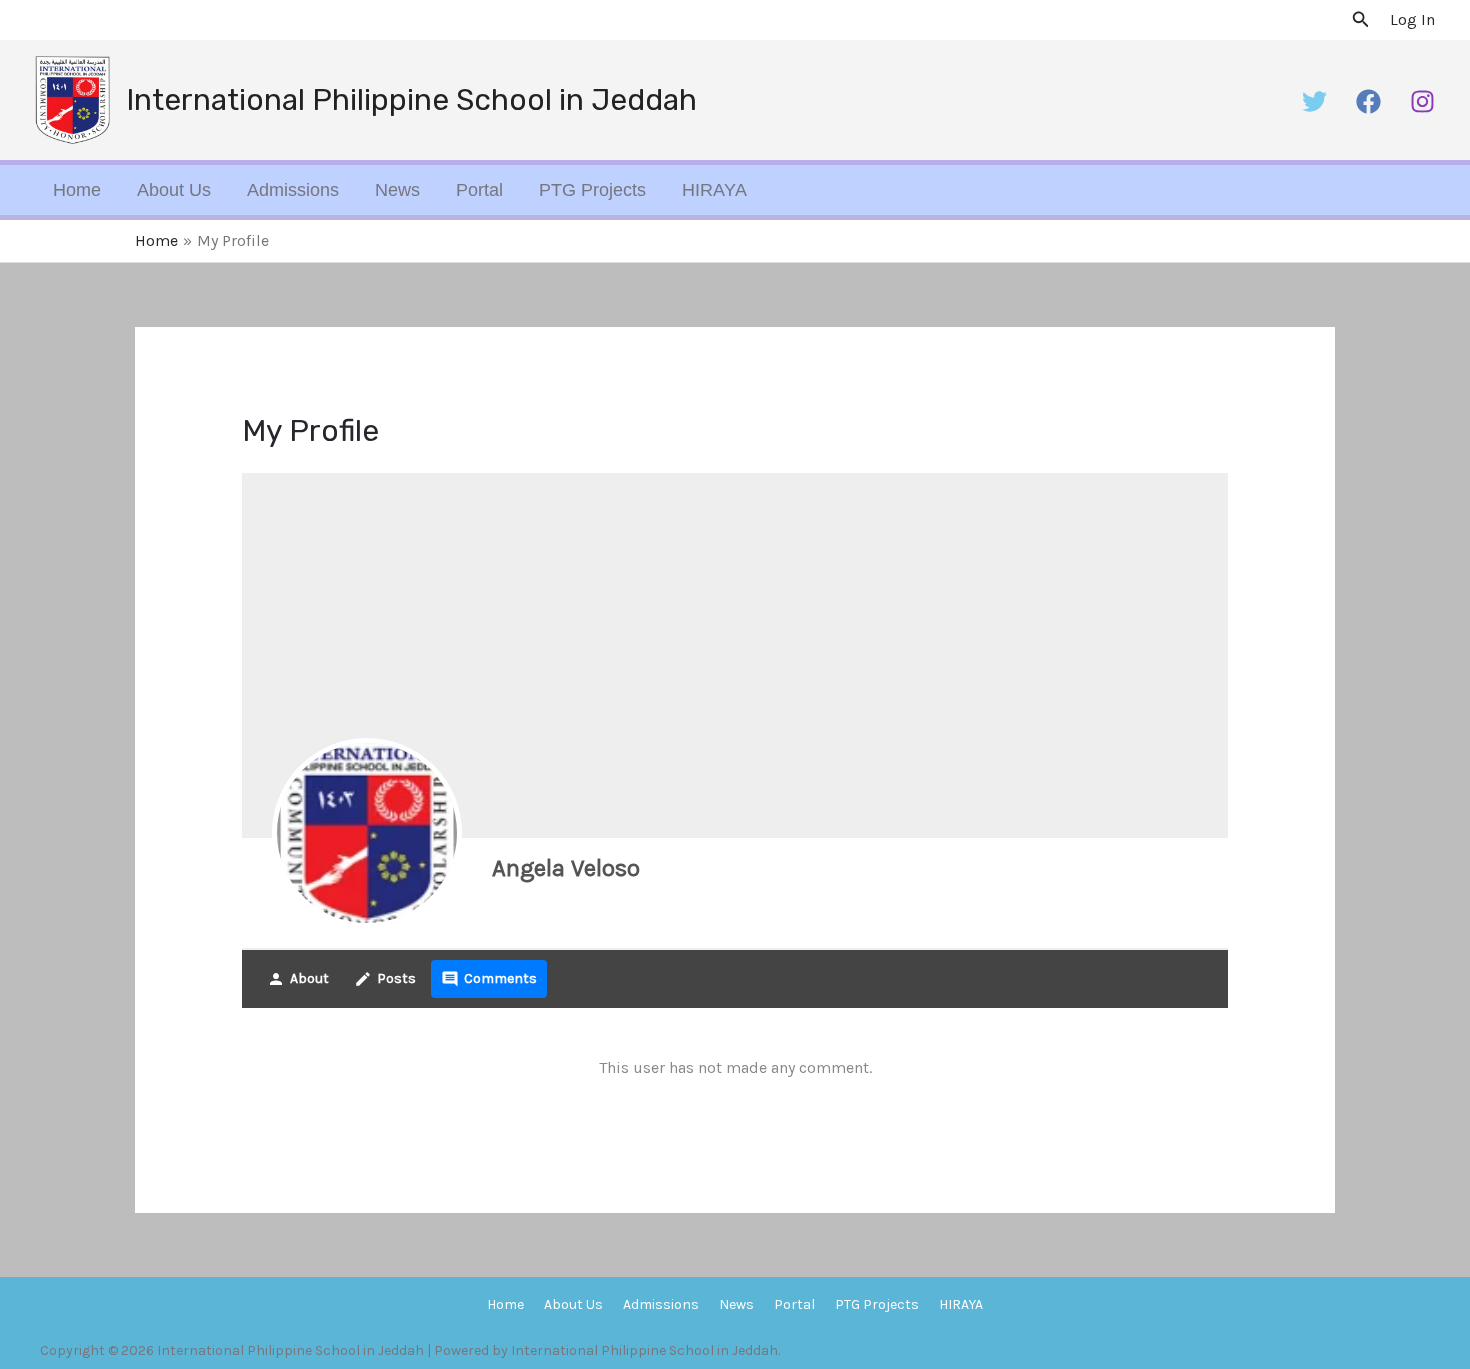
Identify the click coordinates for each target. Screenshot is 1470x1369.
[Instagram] (1422, 101)
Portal (479, 190)
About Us (174, 190)
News (397, 190)
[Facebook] (1368, 101)
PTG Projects (592, 190)
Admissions (293, 190)
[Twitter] (1314, 101)
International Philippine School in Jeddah (411, 100)
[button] (1361, 20)
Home (77, 190)
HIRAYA (714, 190)
